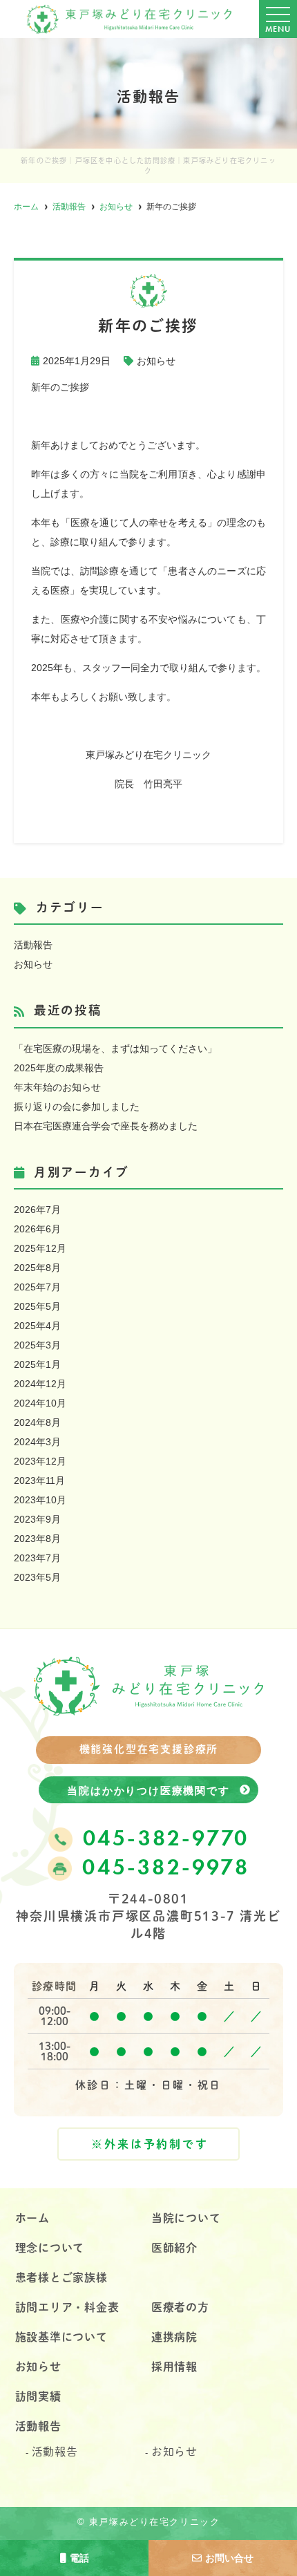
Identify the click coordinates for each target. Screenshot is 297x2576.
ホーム (32, 2218)
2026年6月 (37, 1229)
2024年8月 (37, 1422)
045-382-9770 (166, 1840)
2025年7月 (37, 1287)
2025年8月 (37, 1268)
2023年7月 (37, 1558)
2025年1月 (37, 1364)
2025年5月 (37, 1306)
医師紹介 (174, 2248)
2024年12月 (40, 1384)
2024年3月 (37, 1442)
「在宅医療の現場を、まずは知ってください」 (115, 1049)
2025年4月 (37, 1326)
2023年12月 (40, 1461)
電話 (79, 2558)
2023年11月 (39, 1480)
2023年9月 (37, 1519)
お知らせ (156, 361)
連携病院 (174, 2337)
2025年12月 (40, 1248)
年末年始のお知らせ (57, 1087)
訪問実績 (38, 2396)
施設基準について (61, 2337)
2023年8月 (37, 1539)
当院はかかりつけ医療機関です (148, 1790)
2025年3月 (37, 1345)
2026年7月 (37, 1210)
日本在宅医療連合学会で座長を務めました (106, 1126)
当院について (186, 2218)
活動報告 (33, 945)
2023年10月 (40, 1500)
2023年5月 (37, 1577)
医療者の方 (180, 2307)
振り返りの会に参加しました (77, 1107)
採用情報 (174, 2367)
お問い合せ (229, 2558)
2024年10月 (40, 1403)
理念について (50, 2248)
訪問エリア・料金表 (67, 2307)
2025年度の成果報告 (59, 1068)
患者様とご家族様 (61, 2277)
